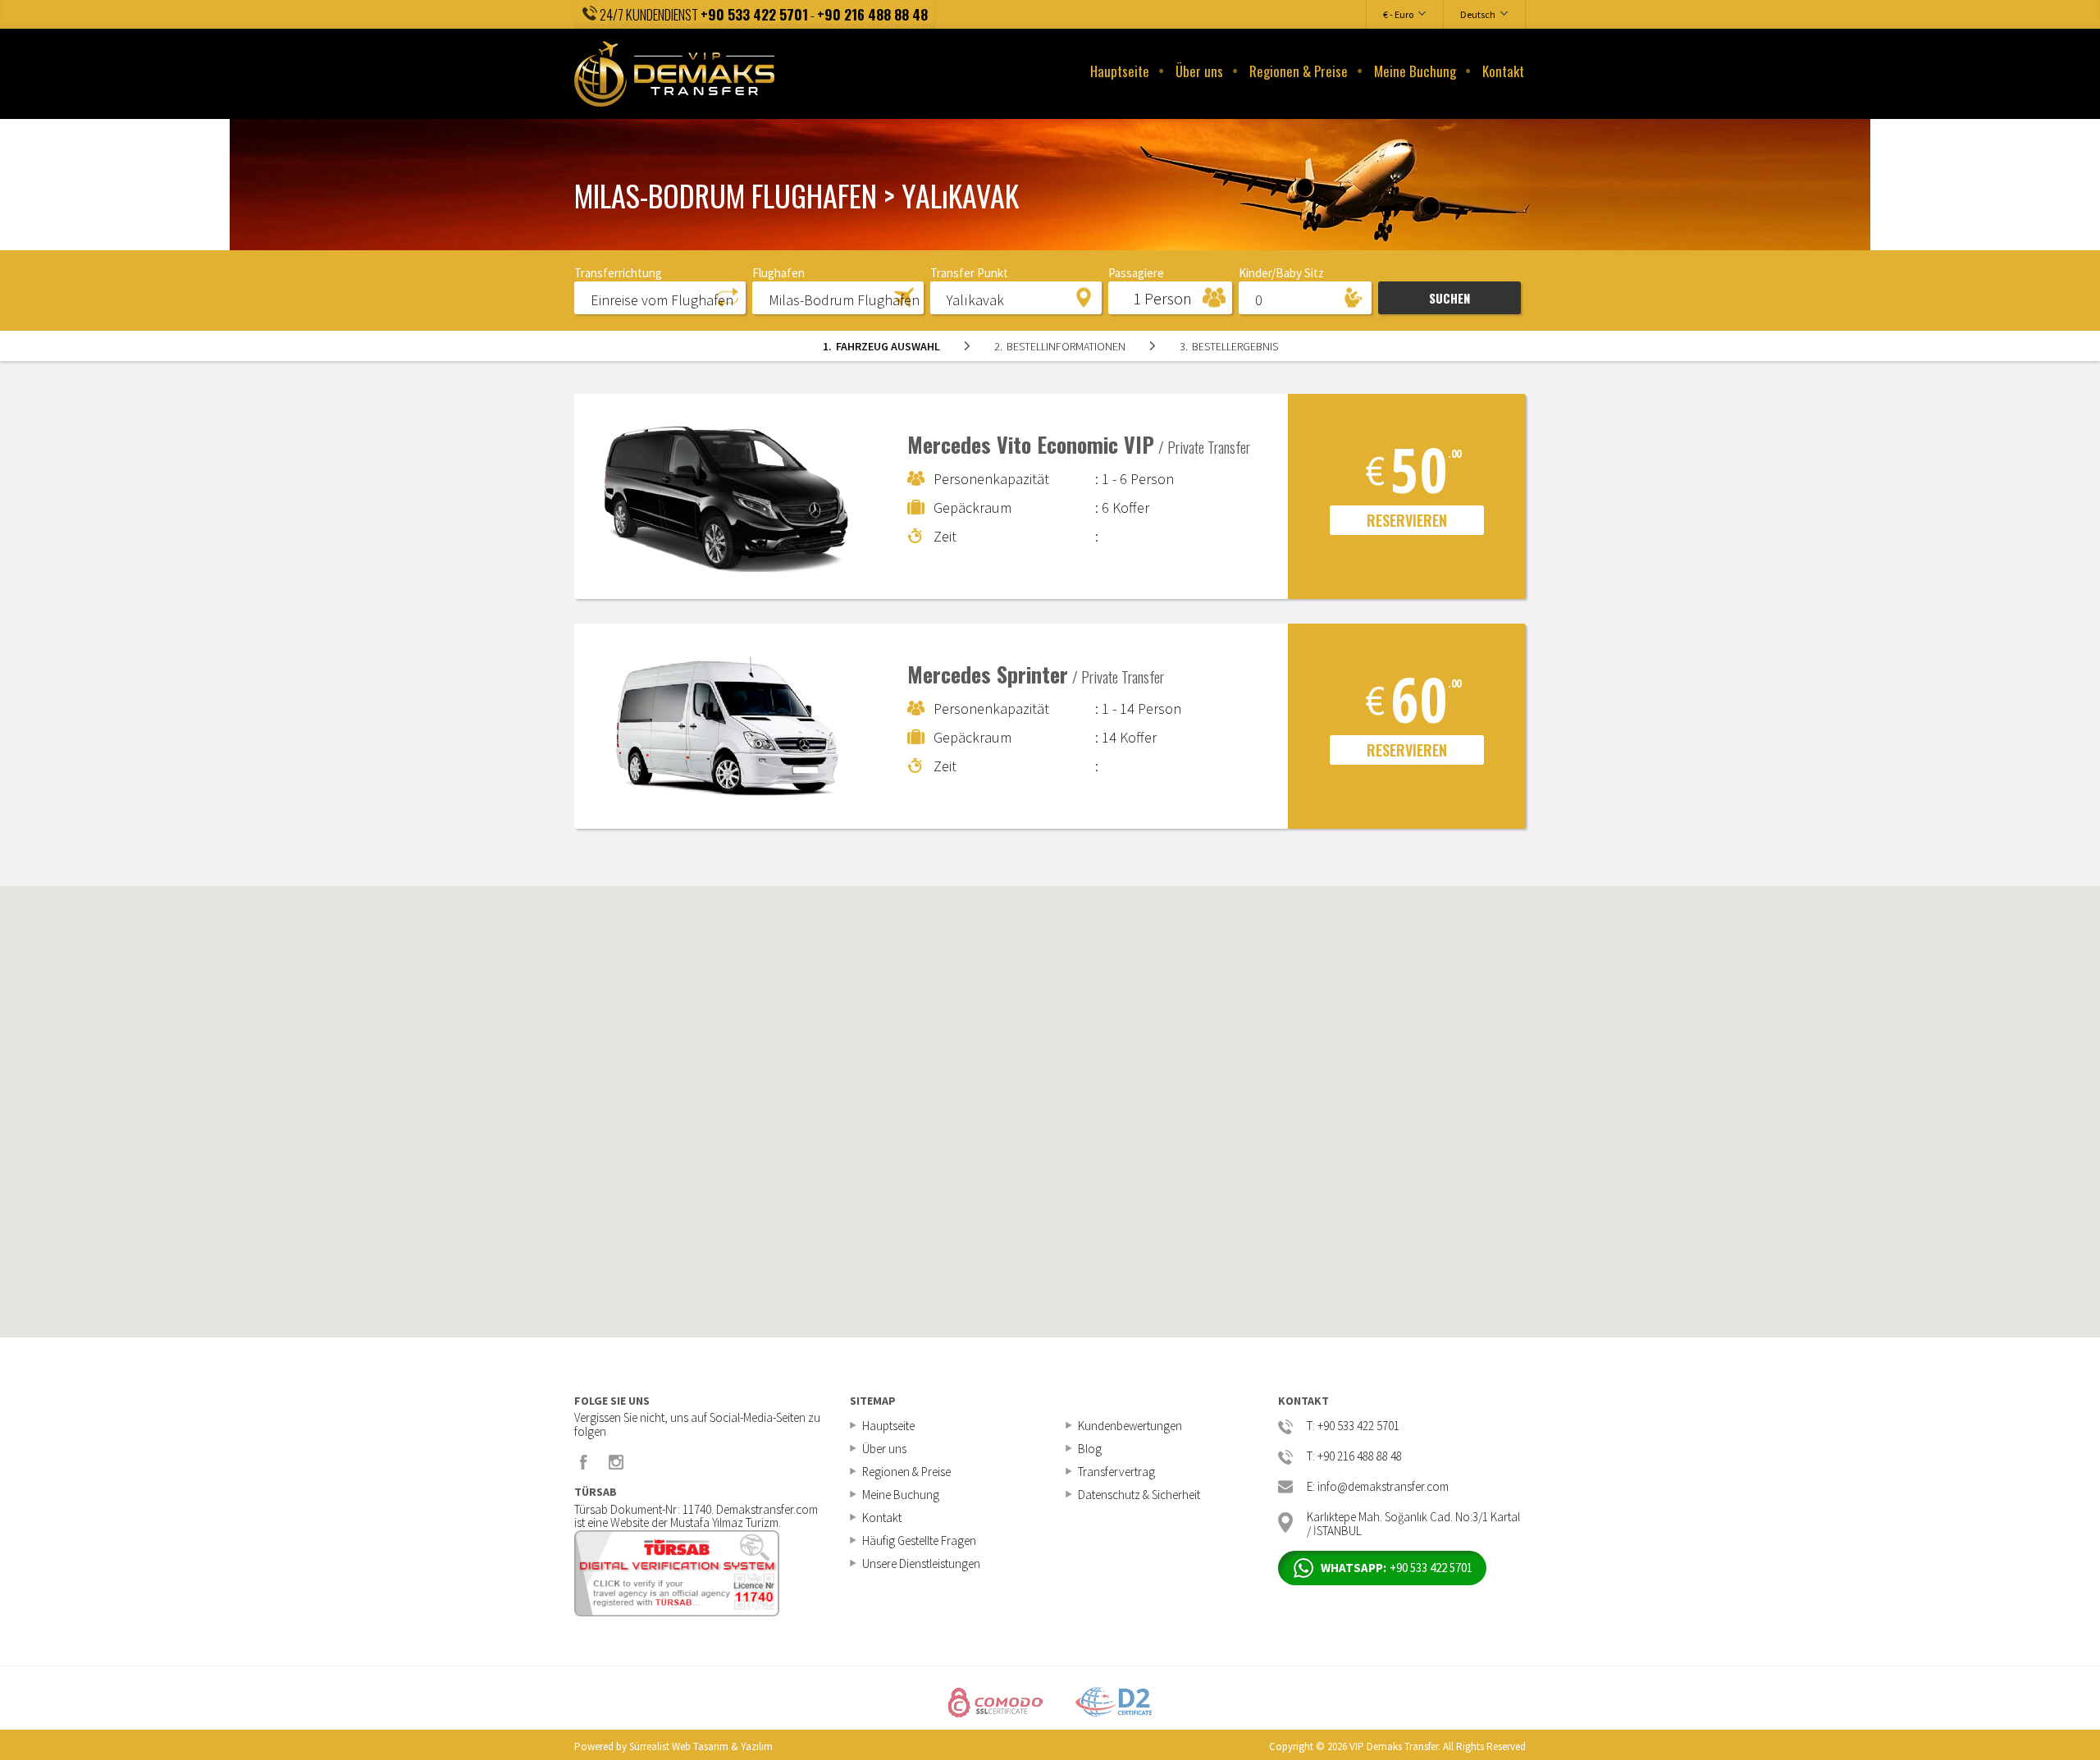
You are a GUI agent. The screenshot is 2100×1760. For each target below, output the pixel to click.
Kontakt (1503, 71)
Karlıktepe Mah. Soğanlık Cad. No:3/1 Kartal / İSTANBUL (1413, 1522)
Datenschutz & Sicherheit (1139, 1495)
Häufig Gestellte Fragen (919, 1541)
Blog (1090, 1449)
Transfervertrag (1116, 1472)
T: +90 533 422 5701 (1353, 1426)
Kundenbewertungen (1130, 1426)
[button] (660, 297)
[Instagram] (616, 1462)
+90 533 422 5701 (754, 14)
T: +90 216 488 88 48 (1354, 1457)
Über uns (1199, 71)
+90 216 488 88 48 (872, 14)
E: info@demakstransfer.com (1378, 1487)
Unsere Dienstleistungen (921, 1563)
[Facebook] (584, 1462)
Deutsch (1478, 14)
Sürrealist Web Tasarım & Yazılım (701, 1746)
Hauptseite (1120, 71)
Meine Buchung (1415, 71)
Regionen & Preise (1299, 71)
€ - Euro (1398, 14)
